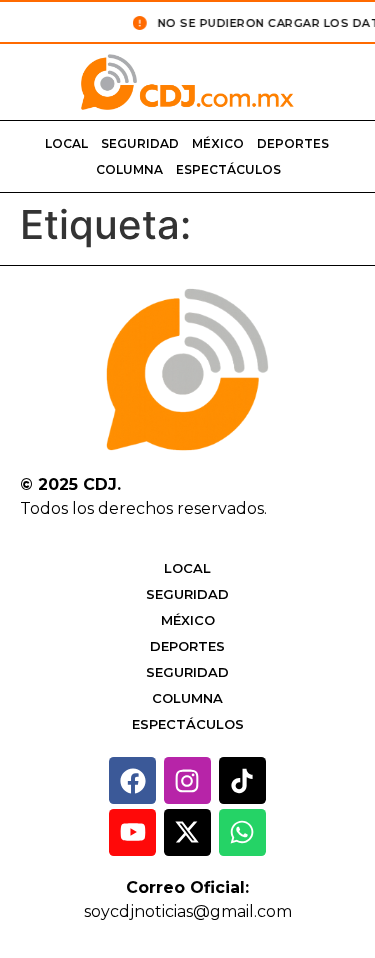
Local (66, 143)
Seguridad (140, 143)
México (218, 143)
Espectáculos (228, 169)
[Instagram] (187, 780)
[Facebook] (132, 780)
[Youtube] (132, 832)
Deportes (293, 143)
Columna (129, 169)
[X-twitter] (187, 832)
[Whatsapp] (242, 832)
